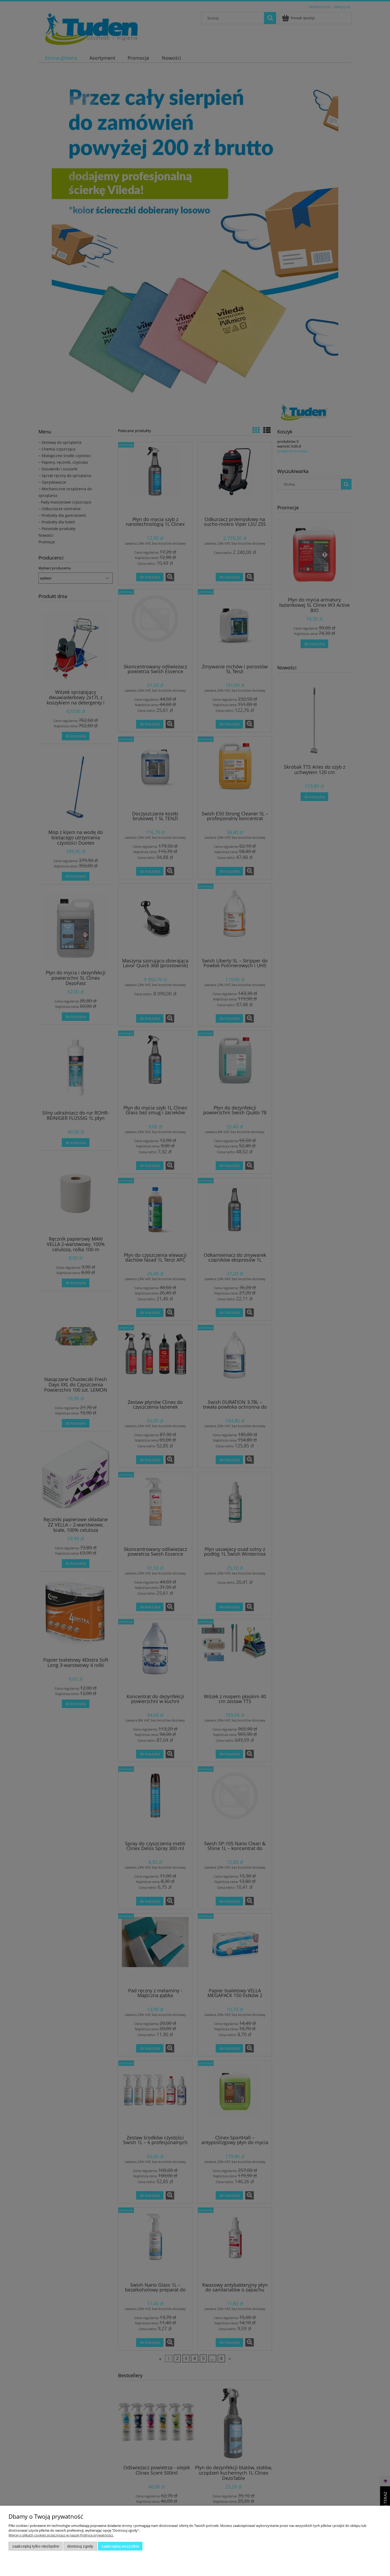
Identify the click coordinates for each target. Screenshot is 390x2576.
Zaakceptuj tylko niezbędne (36, 2546)
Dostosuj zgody (80, 2546)
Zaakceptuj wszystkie (120, 2546)
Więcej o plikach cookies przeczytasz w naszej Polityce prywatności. (61, 2535)
